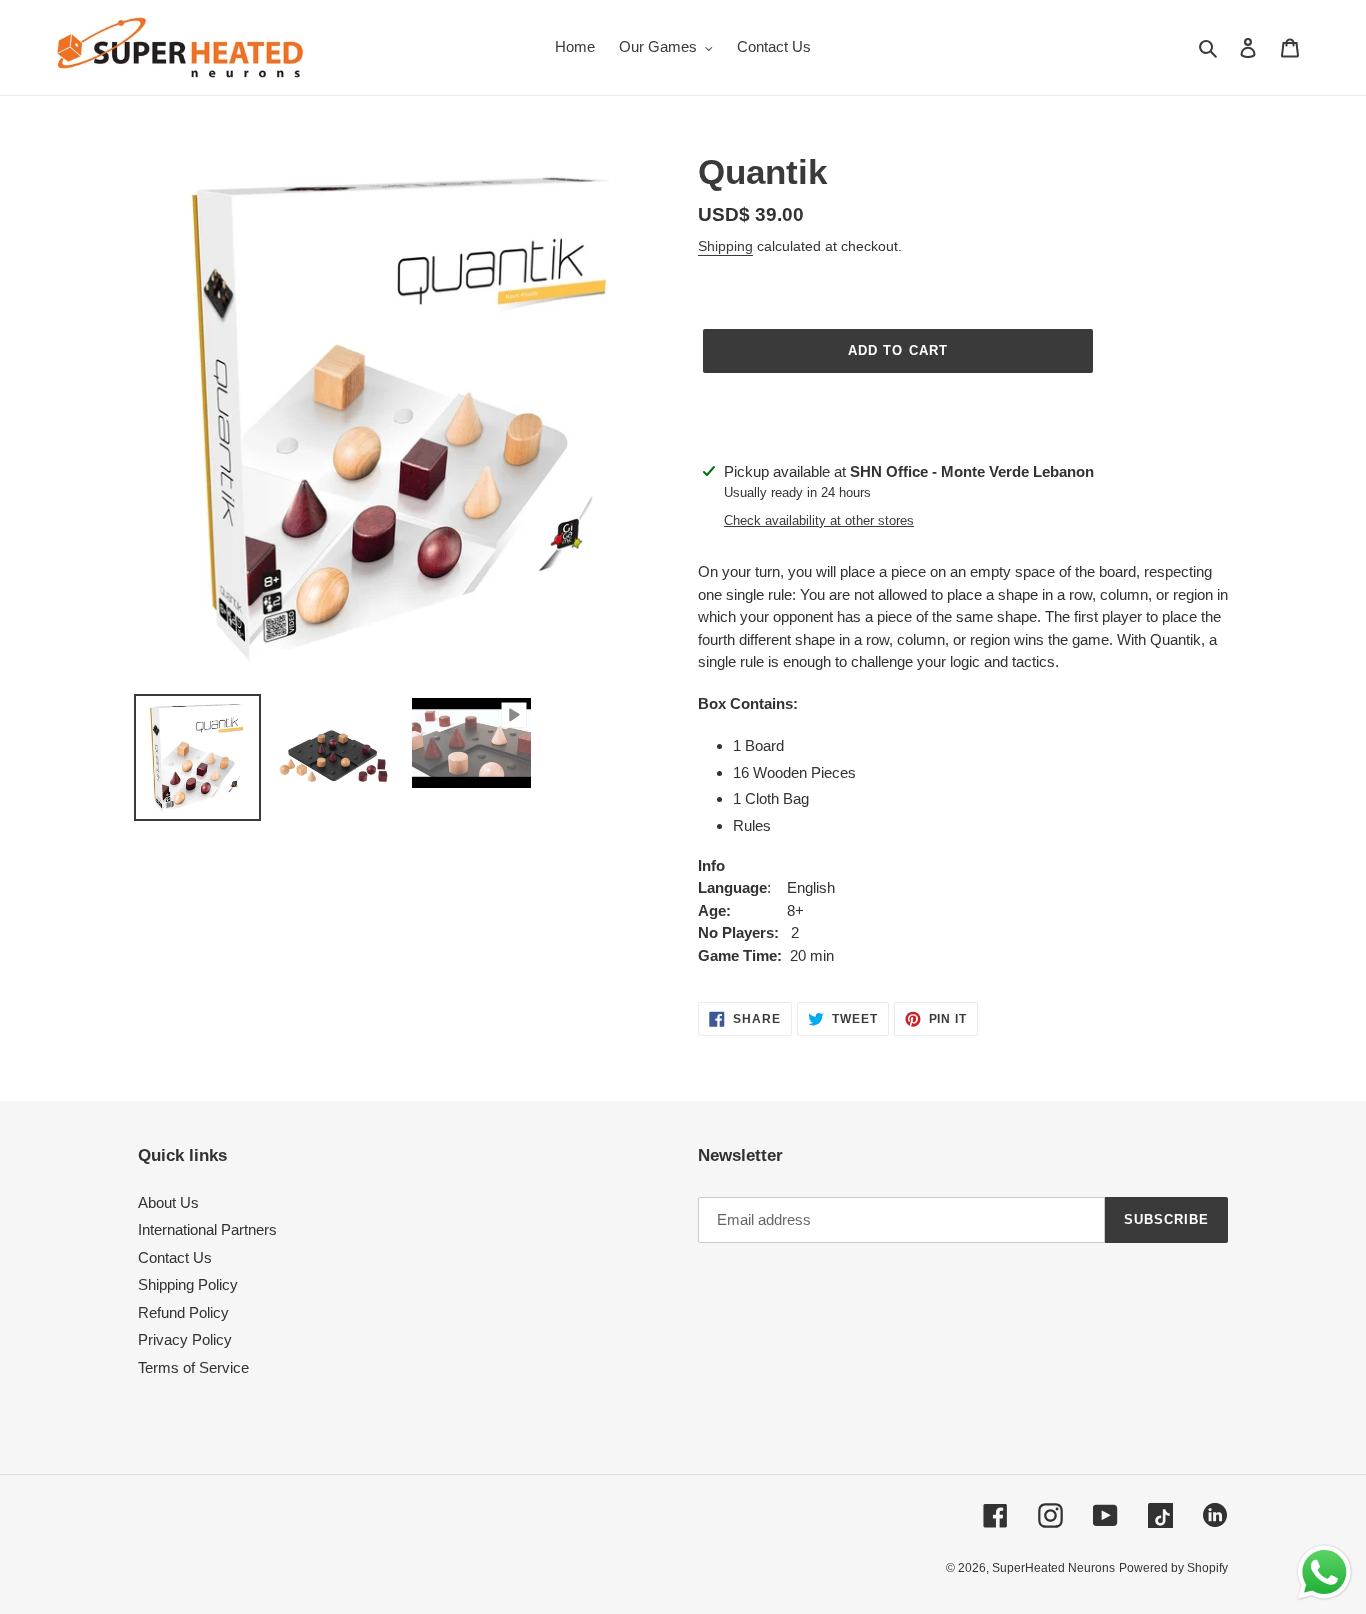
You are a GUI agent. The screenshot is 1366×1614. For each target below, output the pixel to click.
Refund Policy (183, 1312)
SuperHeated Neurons (1053, 1568)
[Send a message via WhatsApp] (1324, 1572)
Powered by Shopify (1173, 1568)
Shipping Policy (188, 1284)
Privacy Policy (185, 1339)
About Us (168, 1202)
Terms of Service (193, 1367)
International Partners (207, 1229)
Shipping (725, 246)
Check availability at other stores (819, 520)
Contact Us (175, 1257)
